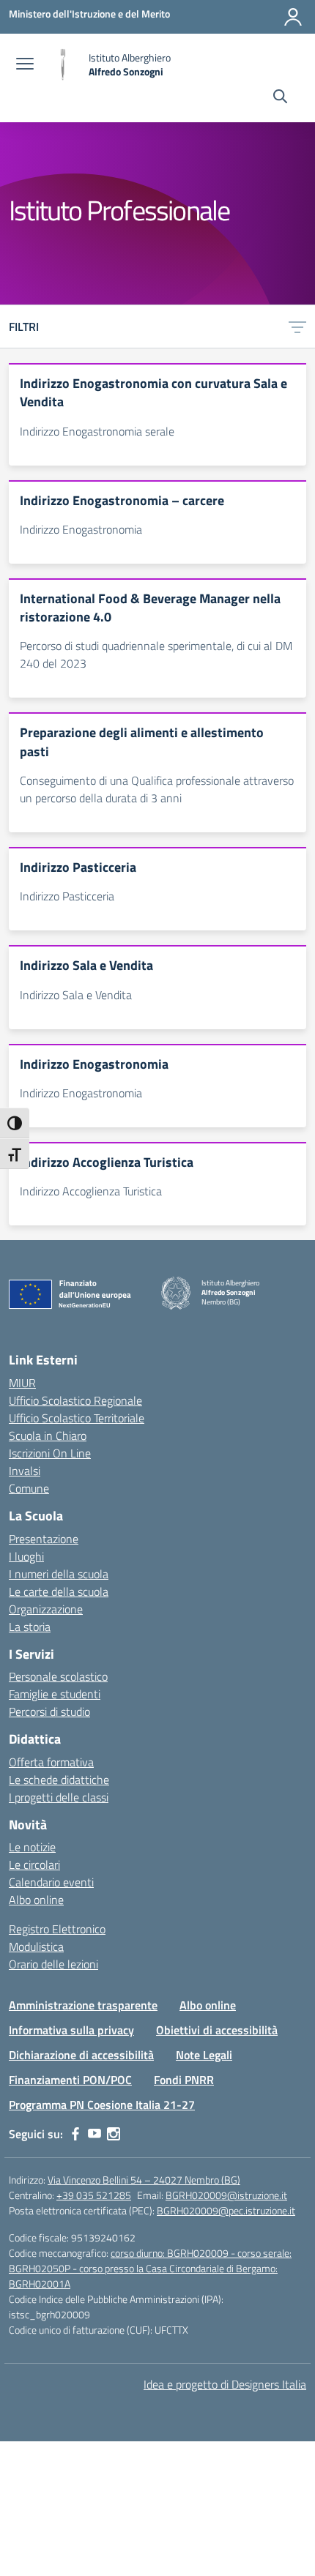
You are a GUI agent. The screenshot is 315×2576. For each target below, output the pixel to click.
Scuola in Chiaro (48, 1436)
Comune (29, 1488)
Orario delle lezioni (53, 1964)
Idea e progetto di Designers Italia (225, 2384)
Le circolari (34, 1864)
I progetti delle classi (59, 1797)
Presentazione (44, 1539)
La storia (30, 1627)
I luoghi (26, 1556)
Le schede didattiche (59, 1780)
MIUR (22, 1383)
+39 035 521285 (94, 2195)
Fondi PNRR (184, 2080)
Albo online (36, 1900)
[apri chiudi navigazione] (25, 65)
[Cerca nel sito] (280, 98)
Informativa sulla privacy (71, 2030)
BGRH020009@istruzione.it (226, 2195)
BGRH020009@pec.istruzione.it (226, 2210)
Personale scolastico (58, 1676)
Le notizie (32, 1847)
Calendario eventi (51, 1882)
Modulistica (36, 1946)
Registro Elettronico (57, 1929)
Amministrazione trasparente (83, 2005)
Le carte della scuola (59, 1591)
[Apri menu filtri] (297, 326)
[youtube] (94, 2134)
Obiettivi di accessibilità (217, 2030)
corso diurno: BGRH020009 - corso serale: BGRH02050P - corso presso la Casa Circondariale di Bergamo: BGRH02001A (150, 2268)
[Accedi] (293, 17)
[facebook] (75, 2134)
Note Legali (204, 2055)
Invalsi (25, 1471)
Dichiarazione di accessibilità (81, 2055)
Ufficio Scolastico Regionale (75, 1400)
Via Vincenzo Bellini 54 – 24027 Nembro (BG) (144, 2180)
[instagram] (114, 2134)
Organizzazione (46, 1609)
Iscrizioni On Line (50, 1453)
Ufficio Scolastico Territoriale (77, 1418)
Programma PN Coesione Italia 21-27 (102, 2105)
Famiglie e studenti (55, 1694)
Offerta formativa (51, 1762)
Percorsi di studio (49, 1711)
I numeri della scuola (59, 1574)
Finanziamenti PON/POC (70, 2080)
